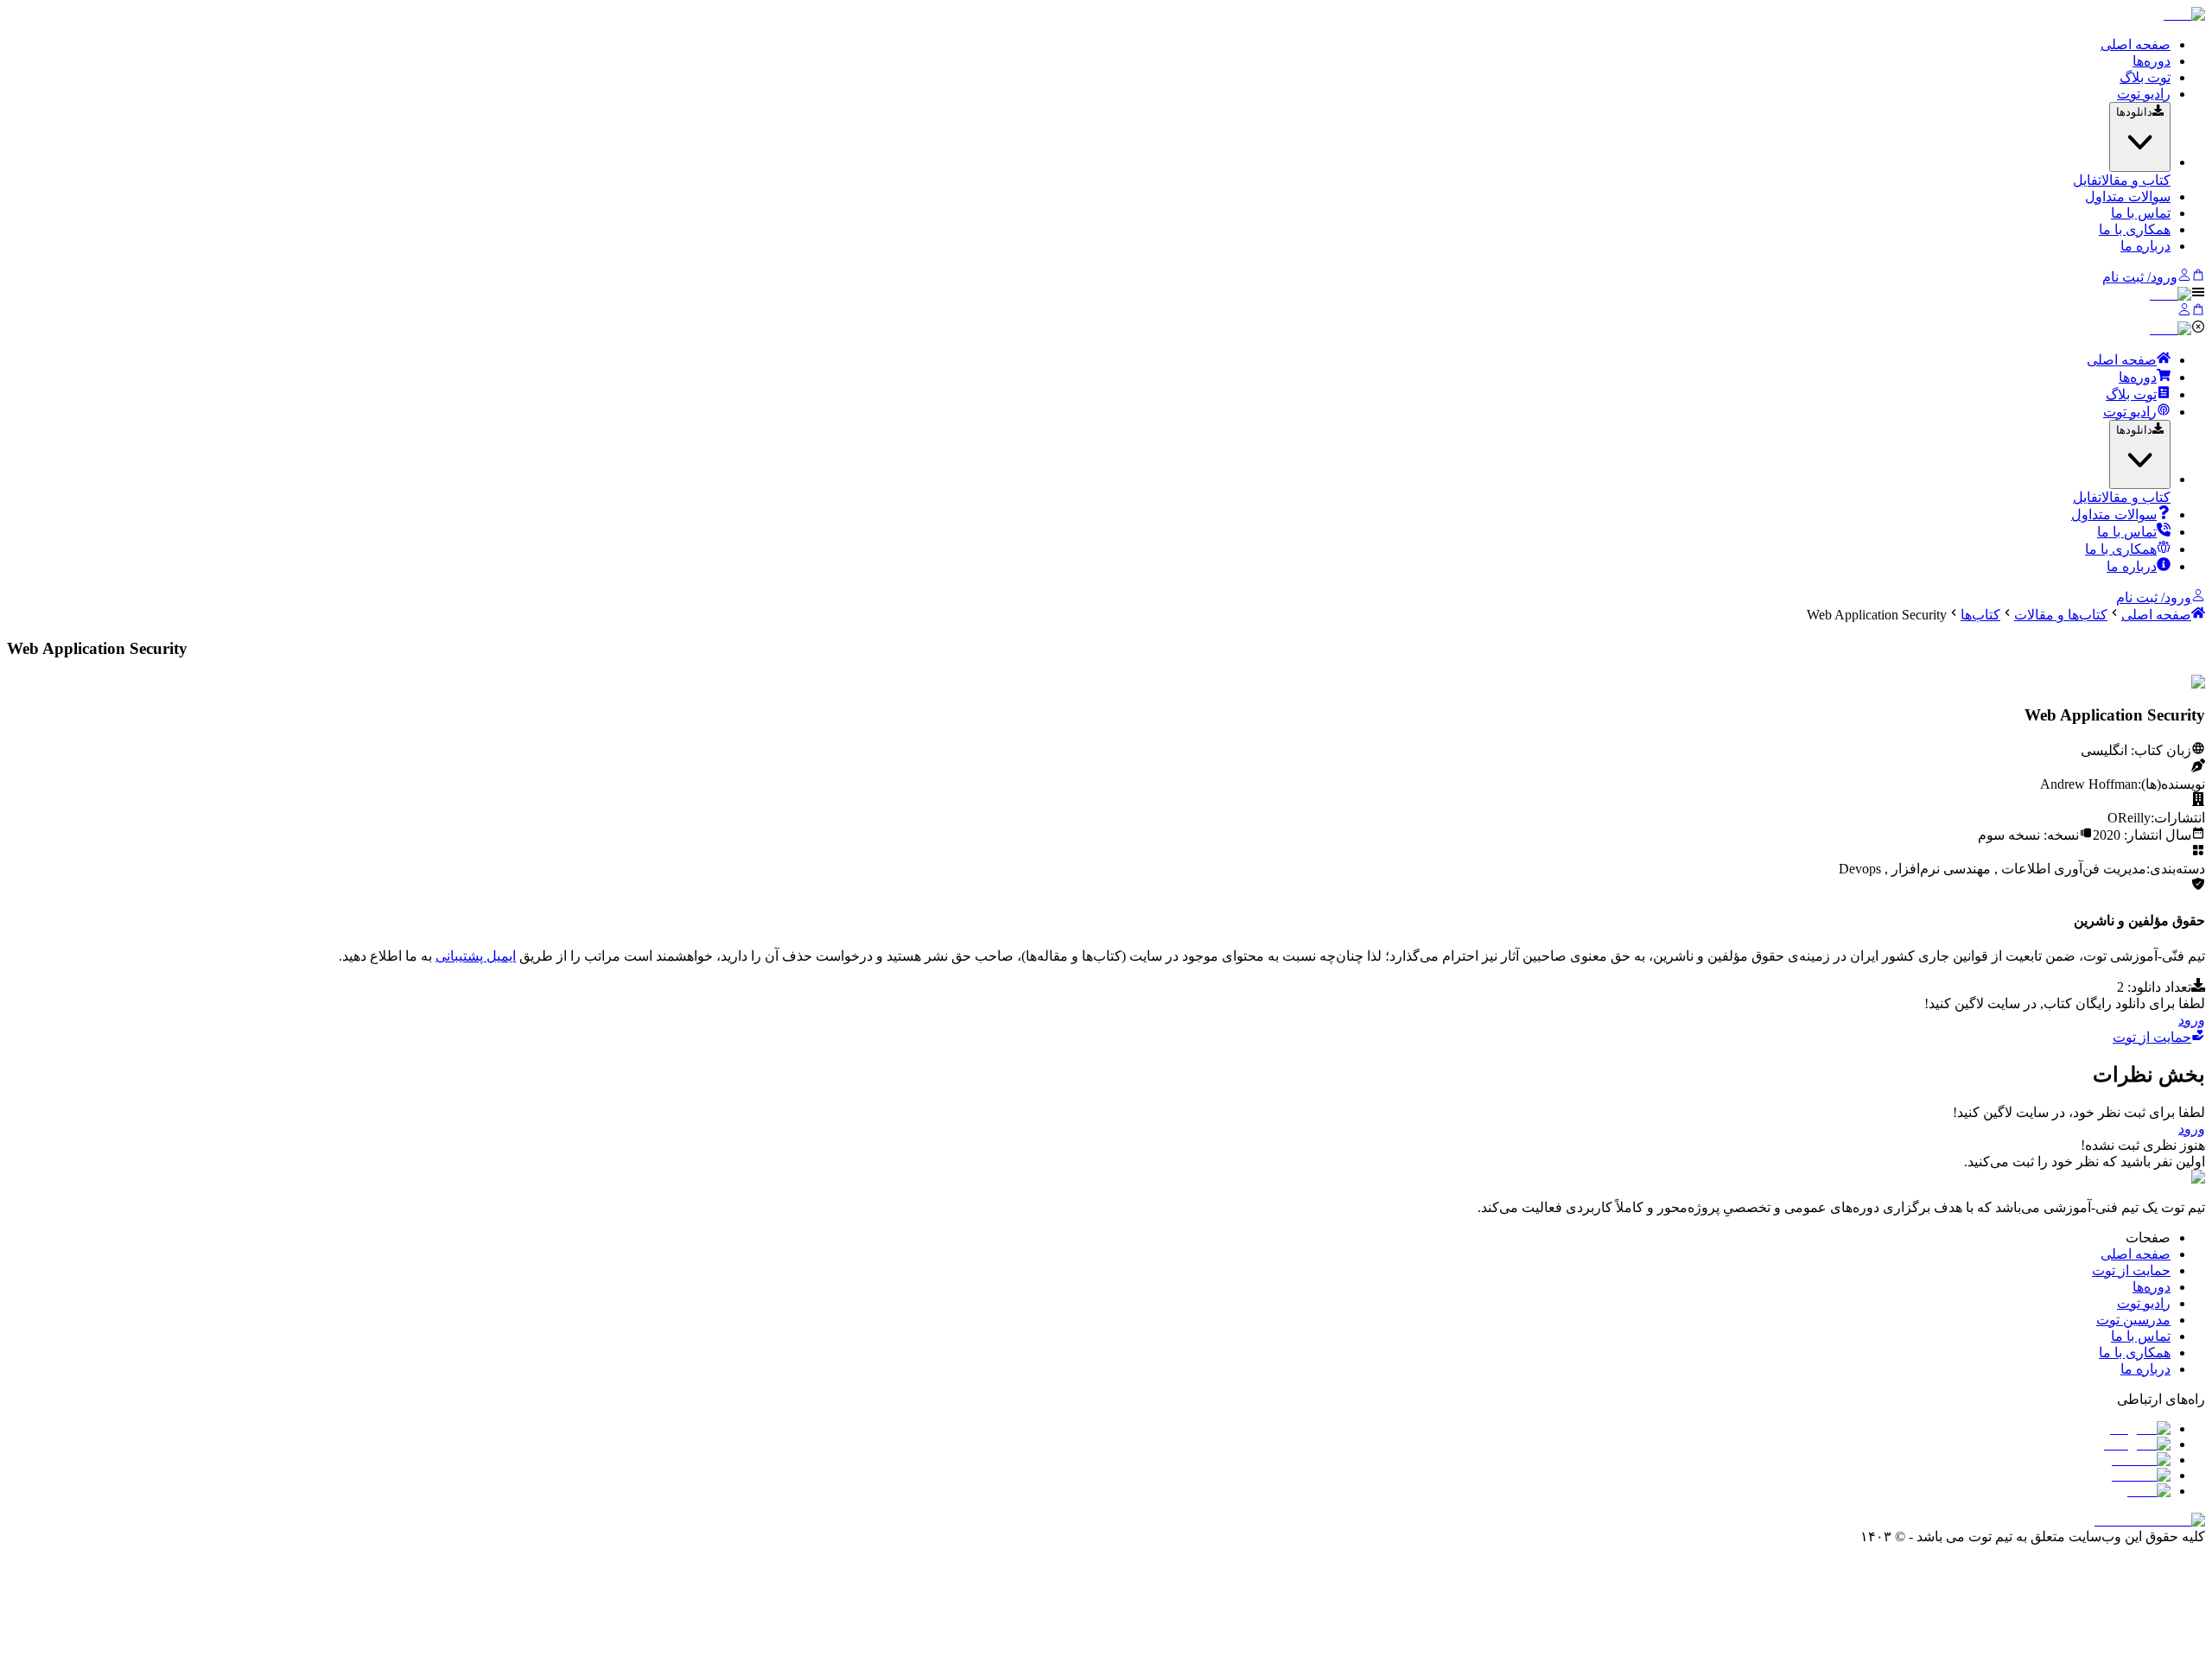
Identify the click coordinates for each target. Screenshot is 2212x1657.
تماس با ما (2141, 213)
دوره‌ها (2152, 61)
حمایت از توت (2152, 1037)
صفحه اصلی (2136, 44)
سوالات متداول (2128, 197)
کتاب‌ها (1980, 615)
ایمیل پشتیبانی (476, 956)
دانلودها (2134, 112)
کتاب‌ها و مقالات (2061, 615)
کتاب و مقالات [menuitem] (2134, 180)
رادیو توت (2144, 94)
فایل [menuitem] (2085, 180)
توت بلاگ (2145, 77)
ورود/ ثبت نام (2140, 277)
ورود (2192, 1020)
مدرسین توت (2133, 1320)
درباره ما (2145, 246)
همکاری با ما (2135, 229)
